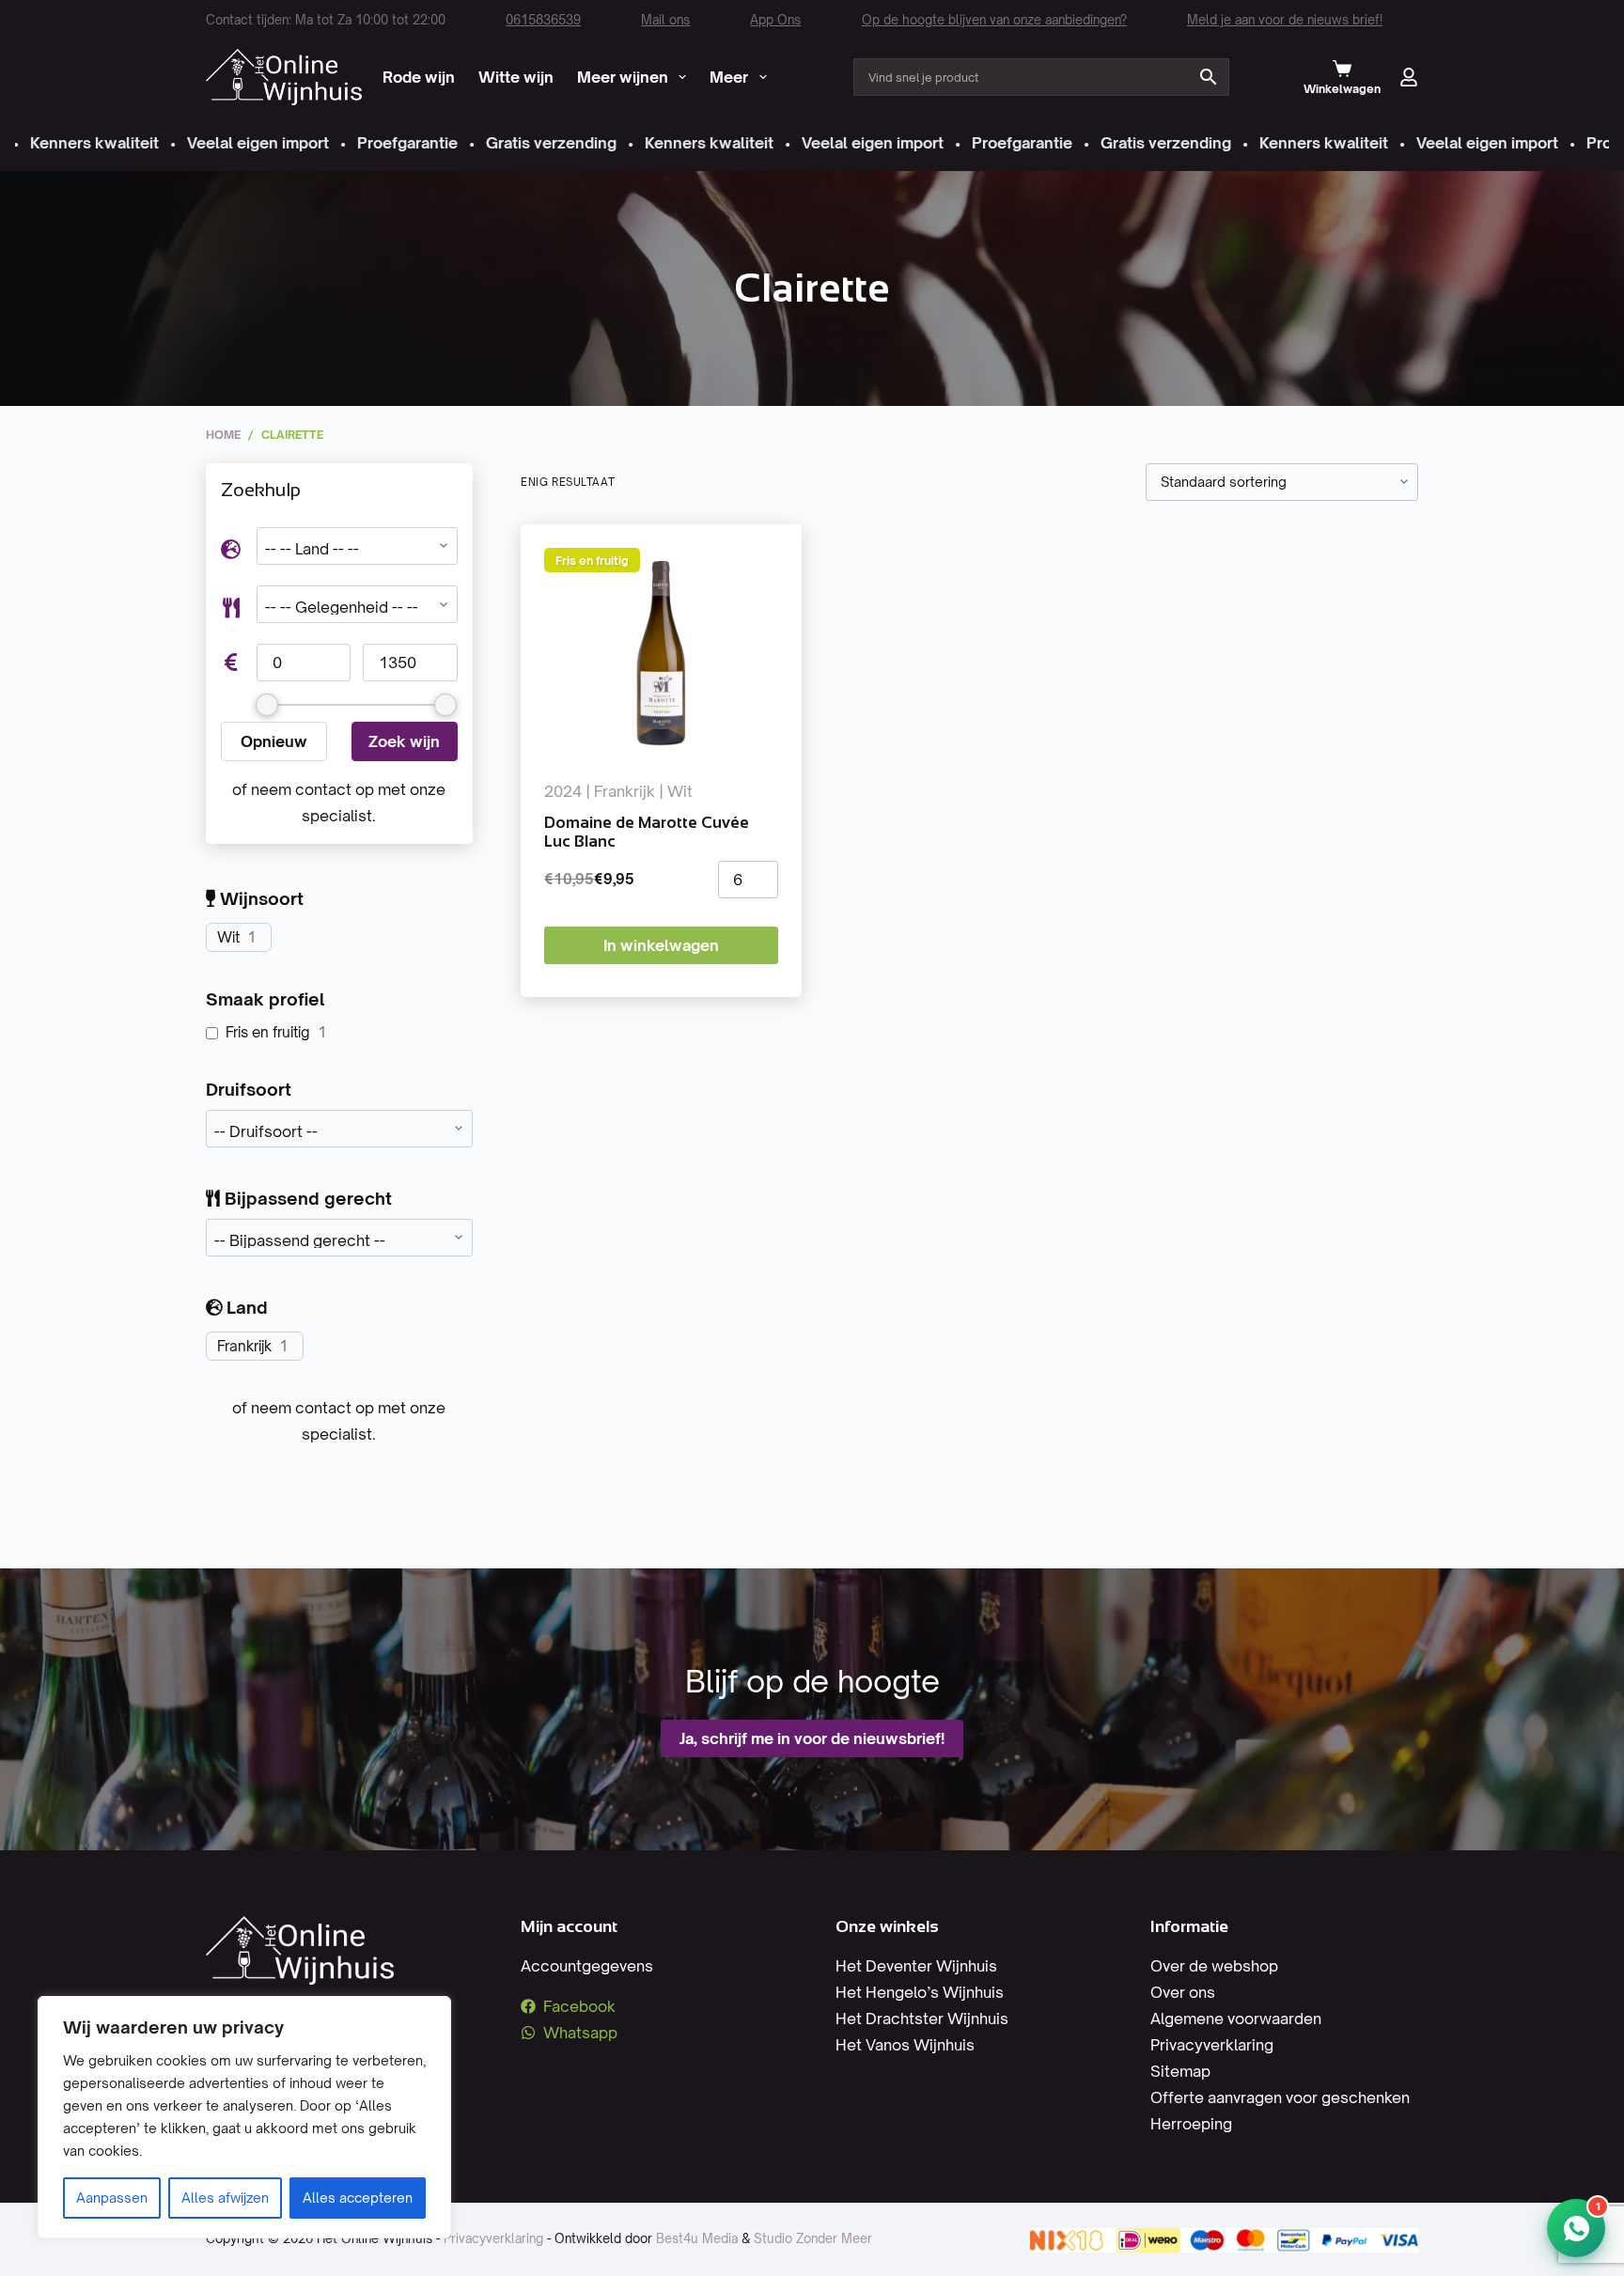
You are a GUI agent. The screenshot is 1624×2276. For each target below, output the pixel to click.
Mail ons (665, 20)
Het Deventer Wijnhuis (916, 1966)
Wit (228, 937)
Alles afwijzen (225, 2198)
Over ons (1183, 1992)
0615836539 (543, 20)
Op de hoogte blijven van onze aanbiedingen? (994, 20)
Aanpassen (112, 2198)
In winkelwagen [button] (661, 945)
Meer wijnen (623, 77)
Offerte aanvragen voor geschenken (1280, 2097)
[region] (244, 2117)
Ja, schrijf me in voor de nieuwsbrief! (812, 1738)
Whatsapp (580, 2033)
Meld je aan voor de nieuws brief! (1285, 20)
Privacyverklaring (1212, 2045)
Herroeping (1191, 2124)
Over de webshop (1214, 1966)
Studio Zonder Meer (813, 2238)
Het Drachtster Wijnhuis (922, 2019)
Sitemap (1180, 2071)
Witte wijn (516, 77)
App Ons (775, 20)
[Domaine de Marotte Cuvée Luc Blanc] (661, 651)
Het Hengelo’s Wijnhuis (920, 1992)
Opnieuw (274, 741)
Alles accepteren (358, 2198)
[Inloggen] (1409, 77)
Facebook (579, 2006)
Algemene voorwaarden (1236, 2019)
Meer (729, 77)
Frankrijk (244, 1346)
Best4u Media (697, 2238)
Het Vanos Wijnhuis (905, 2045)
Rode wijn (419, 77)
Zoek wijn (404, 741)
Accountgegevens (587, 1966)
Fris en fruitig (268, 1032)
